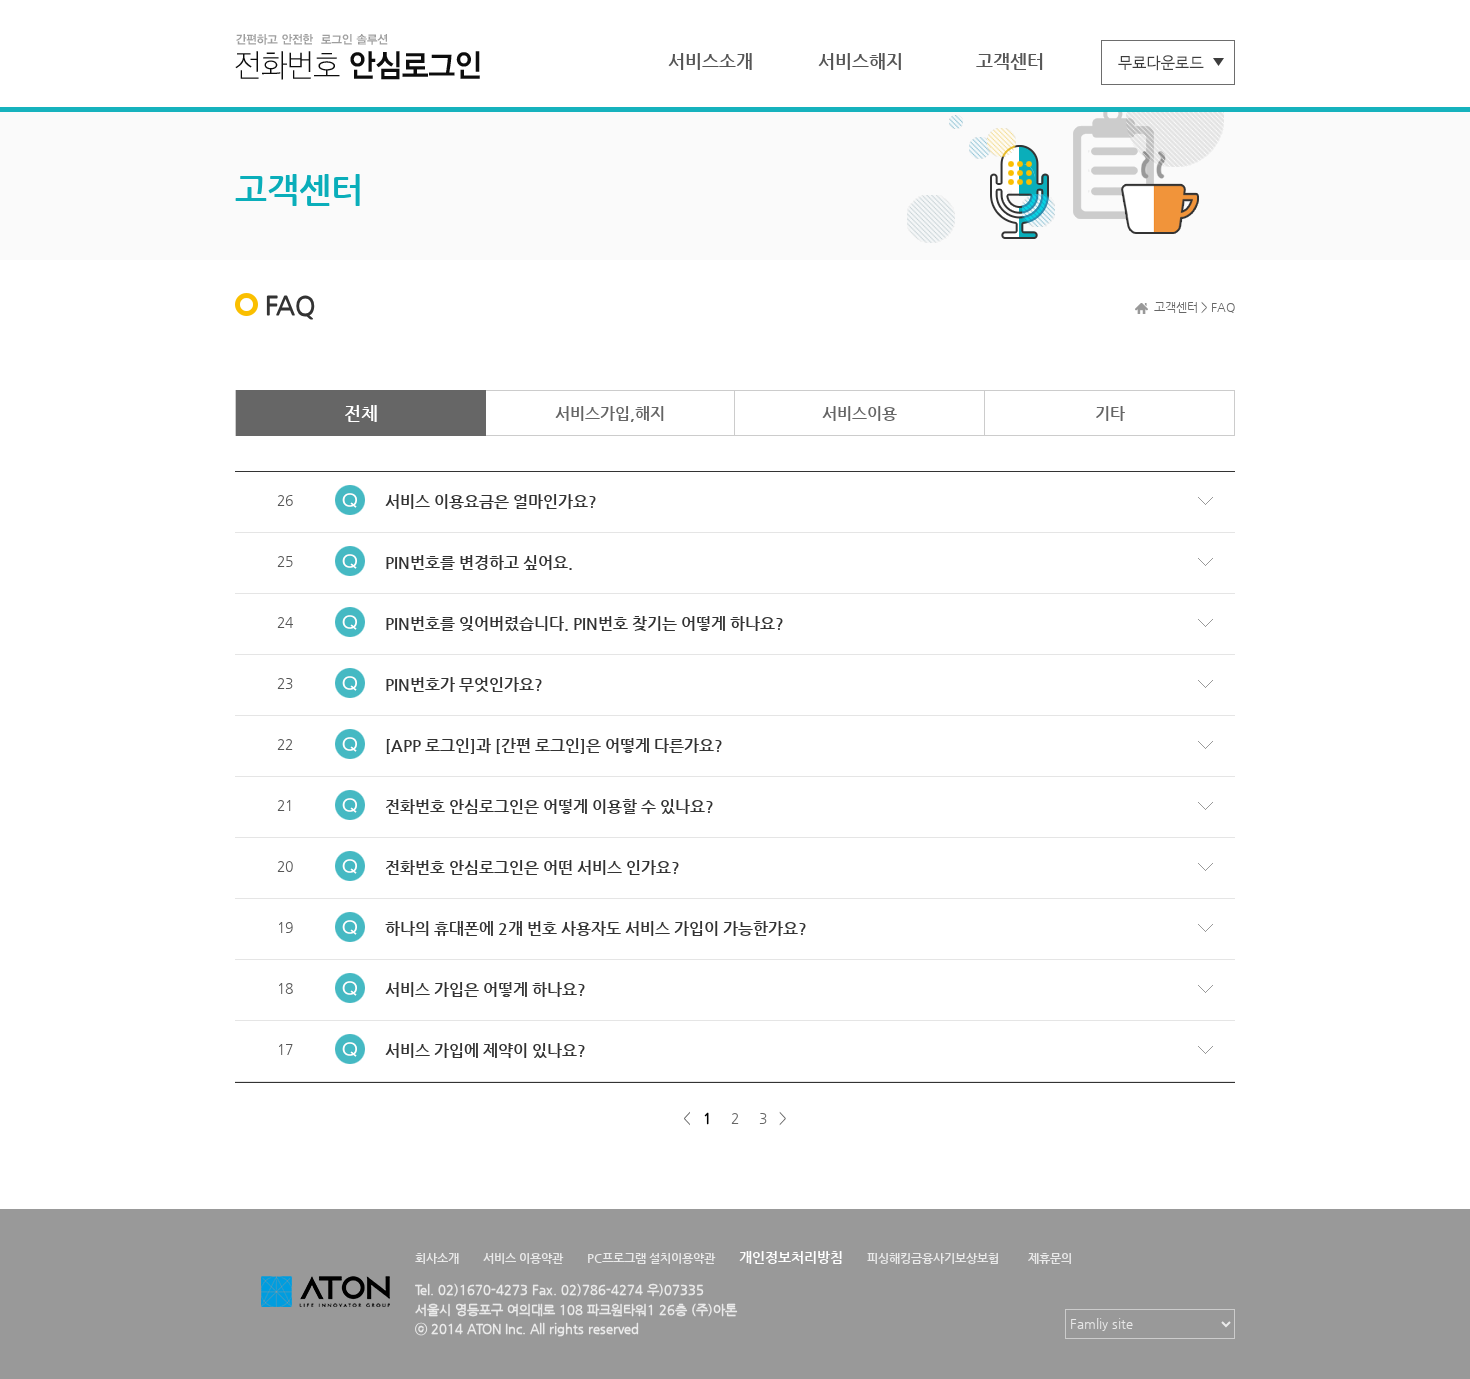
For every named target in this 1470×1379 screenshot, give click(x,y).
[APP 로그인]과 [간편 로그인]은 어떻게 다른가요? (554, 745)
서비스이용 (859, 413)
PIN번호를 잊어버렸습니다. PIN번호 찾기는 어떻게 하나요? (584, 623)
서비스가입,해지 (610, 413)
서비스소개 (710, 60)
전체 (361, 412)
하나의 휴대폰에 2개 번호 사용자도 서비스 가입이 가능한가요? (596, 928)
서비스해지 (860, 60)
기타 (1110, 413)
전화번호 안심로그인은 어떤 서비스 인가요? (532, 867)
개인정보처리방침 (791, 1257)
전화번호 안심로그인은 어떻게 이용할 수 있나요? (549, 806)
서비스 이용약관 (523, 1258)
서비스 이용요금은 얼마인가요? (491, 501)
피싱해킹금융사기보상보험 (933, 1258)
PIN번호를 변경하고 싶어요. (479, 562)
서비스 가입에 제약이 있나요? (485, 1050)
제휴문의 (1050, 1258)
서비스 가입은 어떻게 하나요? (485, 989)
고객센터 (1010, 60)
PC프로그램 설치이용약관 (651, 1258)
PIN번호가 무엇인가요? (464, 684)
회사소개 (437, 1258)
